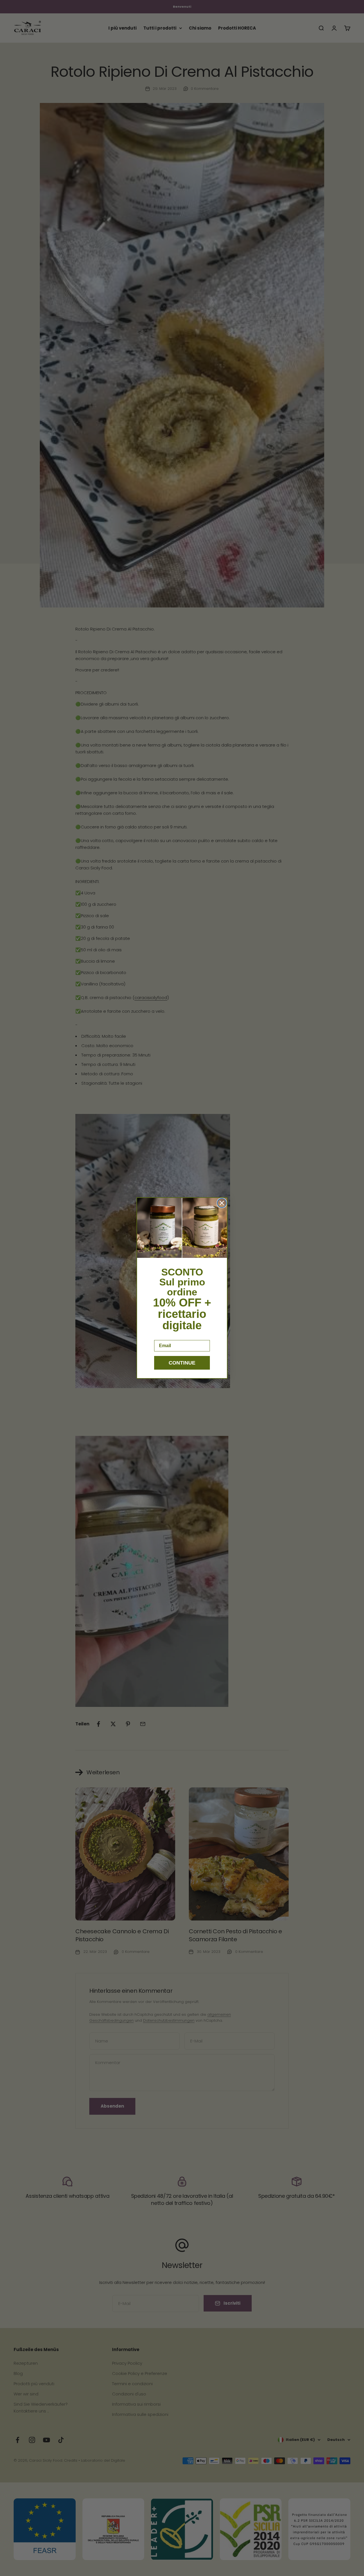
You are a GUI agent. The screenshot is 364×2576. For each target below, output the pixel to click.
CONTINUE (182, 1363)
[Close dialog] (222, 1203)
